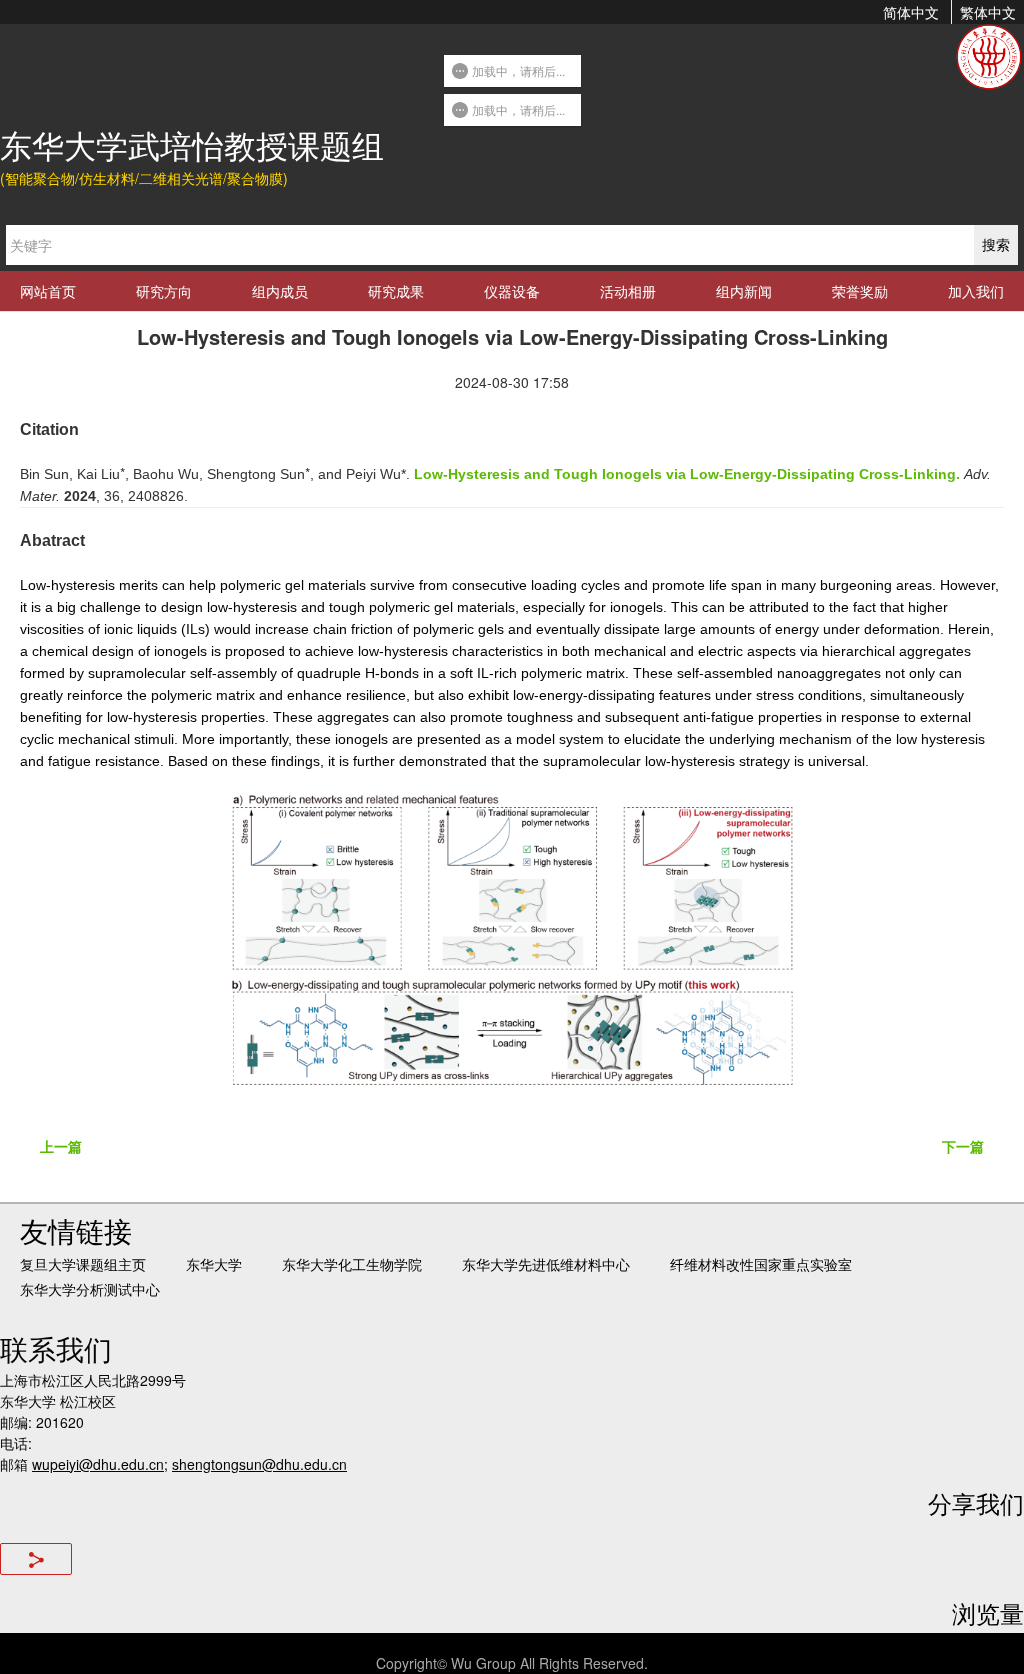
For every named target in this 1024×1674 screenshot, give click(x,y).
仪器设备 (512, 291)
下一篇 (963, 1146)
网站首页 (48, 291)
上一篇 (61, 1146)
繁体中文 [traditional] (988, 12)
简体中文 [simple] (911, 12)
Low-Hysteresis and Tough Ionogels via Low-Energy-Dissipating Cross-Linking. (687, 474)
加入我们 (976, 291)
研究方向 (164, 291)
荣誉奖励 (860, 291)
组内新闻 (744, 291)
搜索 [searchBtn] (996, 244)
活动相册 (628, 291)
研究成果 (396, 291)
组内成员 (280, 291)
